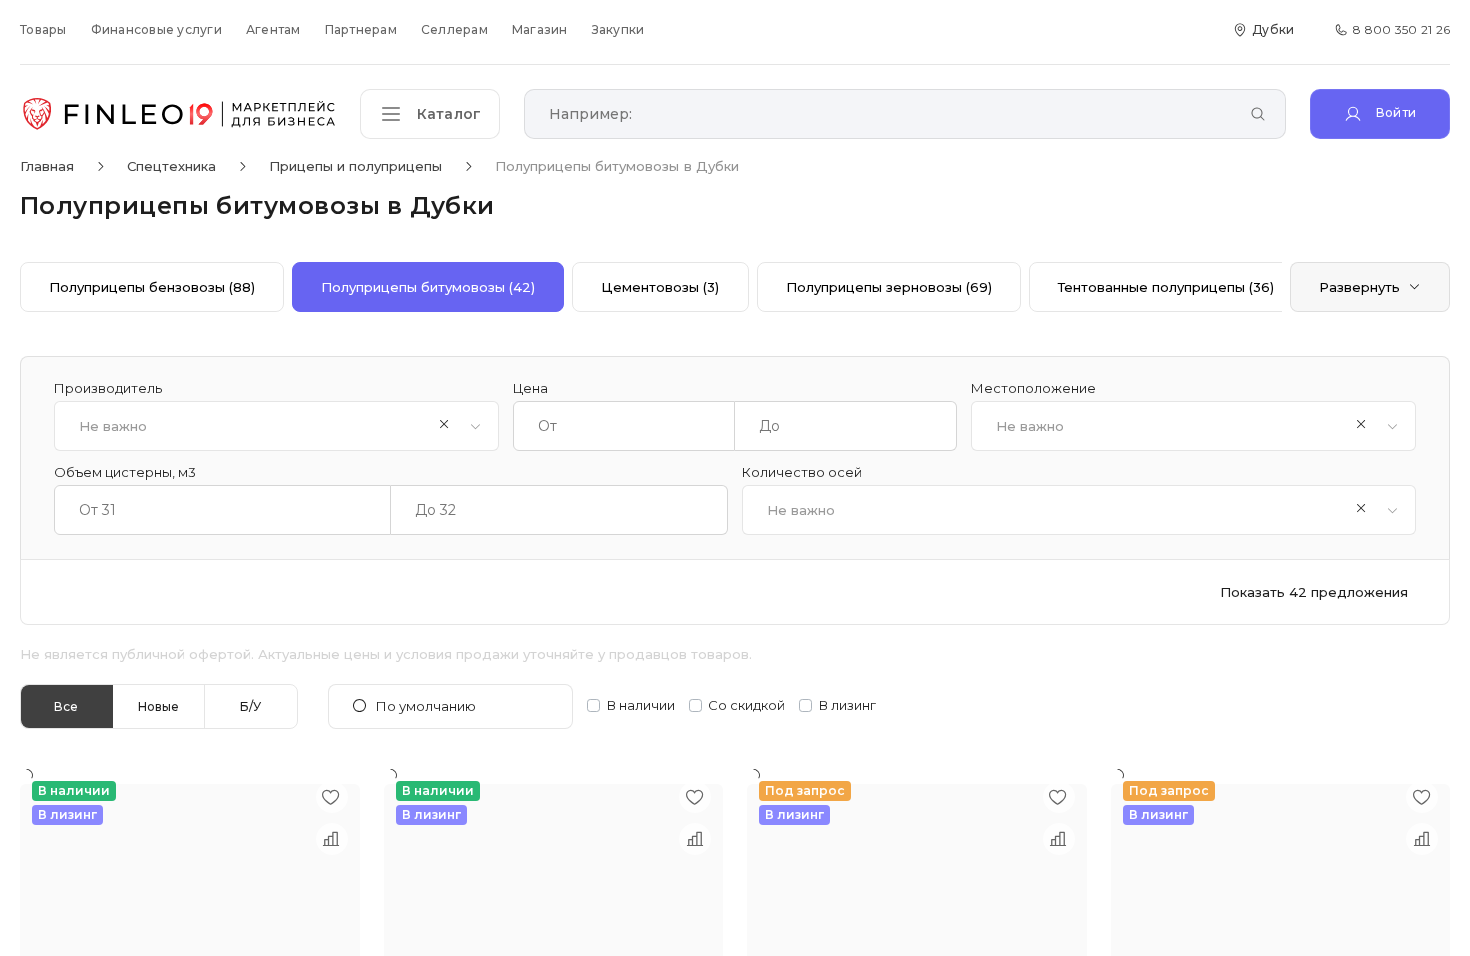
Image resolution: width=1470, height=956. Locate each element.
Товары (43, 29)
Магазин (540, 29)
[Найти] (1258, 115)
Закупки (618, 29)
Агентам (273, 29)
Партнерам (361, 29)
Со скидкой (746, 705)
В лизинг (847, 705)
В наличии (641, 705)
